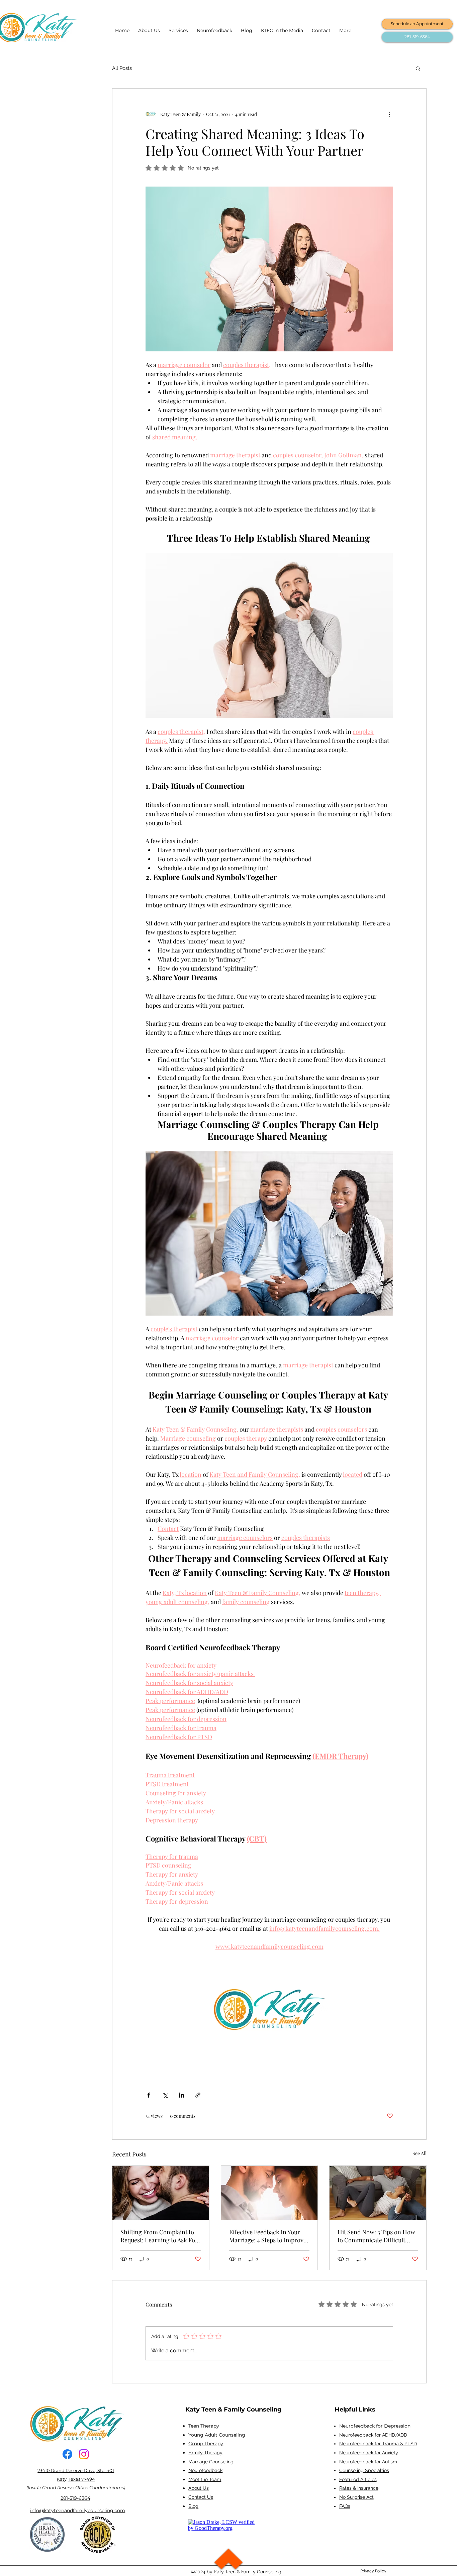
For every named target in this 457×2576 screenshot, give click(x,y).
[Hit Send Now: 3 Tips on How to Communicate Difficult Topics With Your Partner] (378, 2193)
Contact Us (201, 2497)
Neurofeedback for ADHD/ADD (373, 2435)
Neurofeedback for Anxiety (369, 2453)
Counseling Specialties (364, 2470)
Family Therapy (205, 2453)
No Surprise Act (356, 2497)
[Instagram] (84, 2454)
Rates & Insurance (359, 2488)
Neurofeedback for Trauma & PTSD (378, 2444)
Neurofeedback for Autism (368, 2462)
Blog (193, 2506)
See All (420, 2153)
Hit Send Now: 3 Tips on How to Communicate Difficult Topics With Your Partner (376, 2236)
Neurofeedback (205, 2470)
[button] (418, 68)
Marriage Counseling (211, 2462)
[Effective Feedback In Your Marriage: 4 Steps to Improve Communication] (269, 2193)
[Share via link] (198, 2095)
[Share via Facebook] (149, 2095)
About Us (199, 2488)
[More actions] (389, 114)
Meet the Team (205, 2479)
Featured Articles (358, 2479)
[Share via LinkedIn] (181, 2095)
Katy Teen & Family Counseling (234, 2410)
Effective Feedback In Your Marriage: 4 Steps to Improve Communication (268, 2236)
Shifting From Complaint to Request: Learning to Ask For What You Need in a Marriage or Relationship (159, 2236)
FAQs (345, 2506)
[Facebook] (67, 2454)
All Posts (122, 68)
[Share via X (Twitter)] (165, 2095)
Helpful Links (355, 2410)
